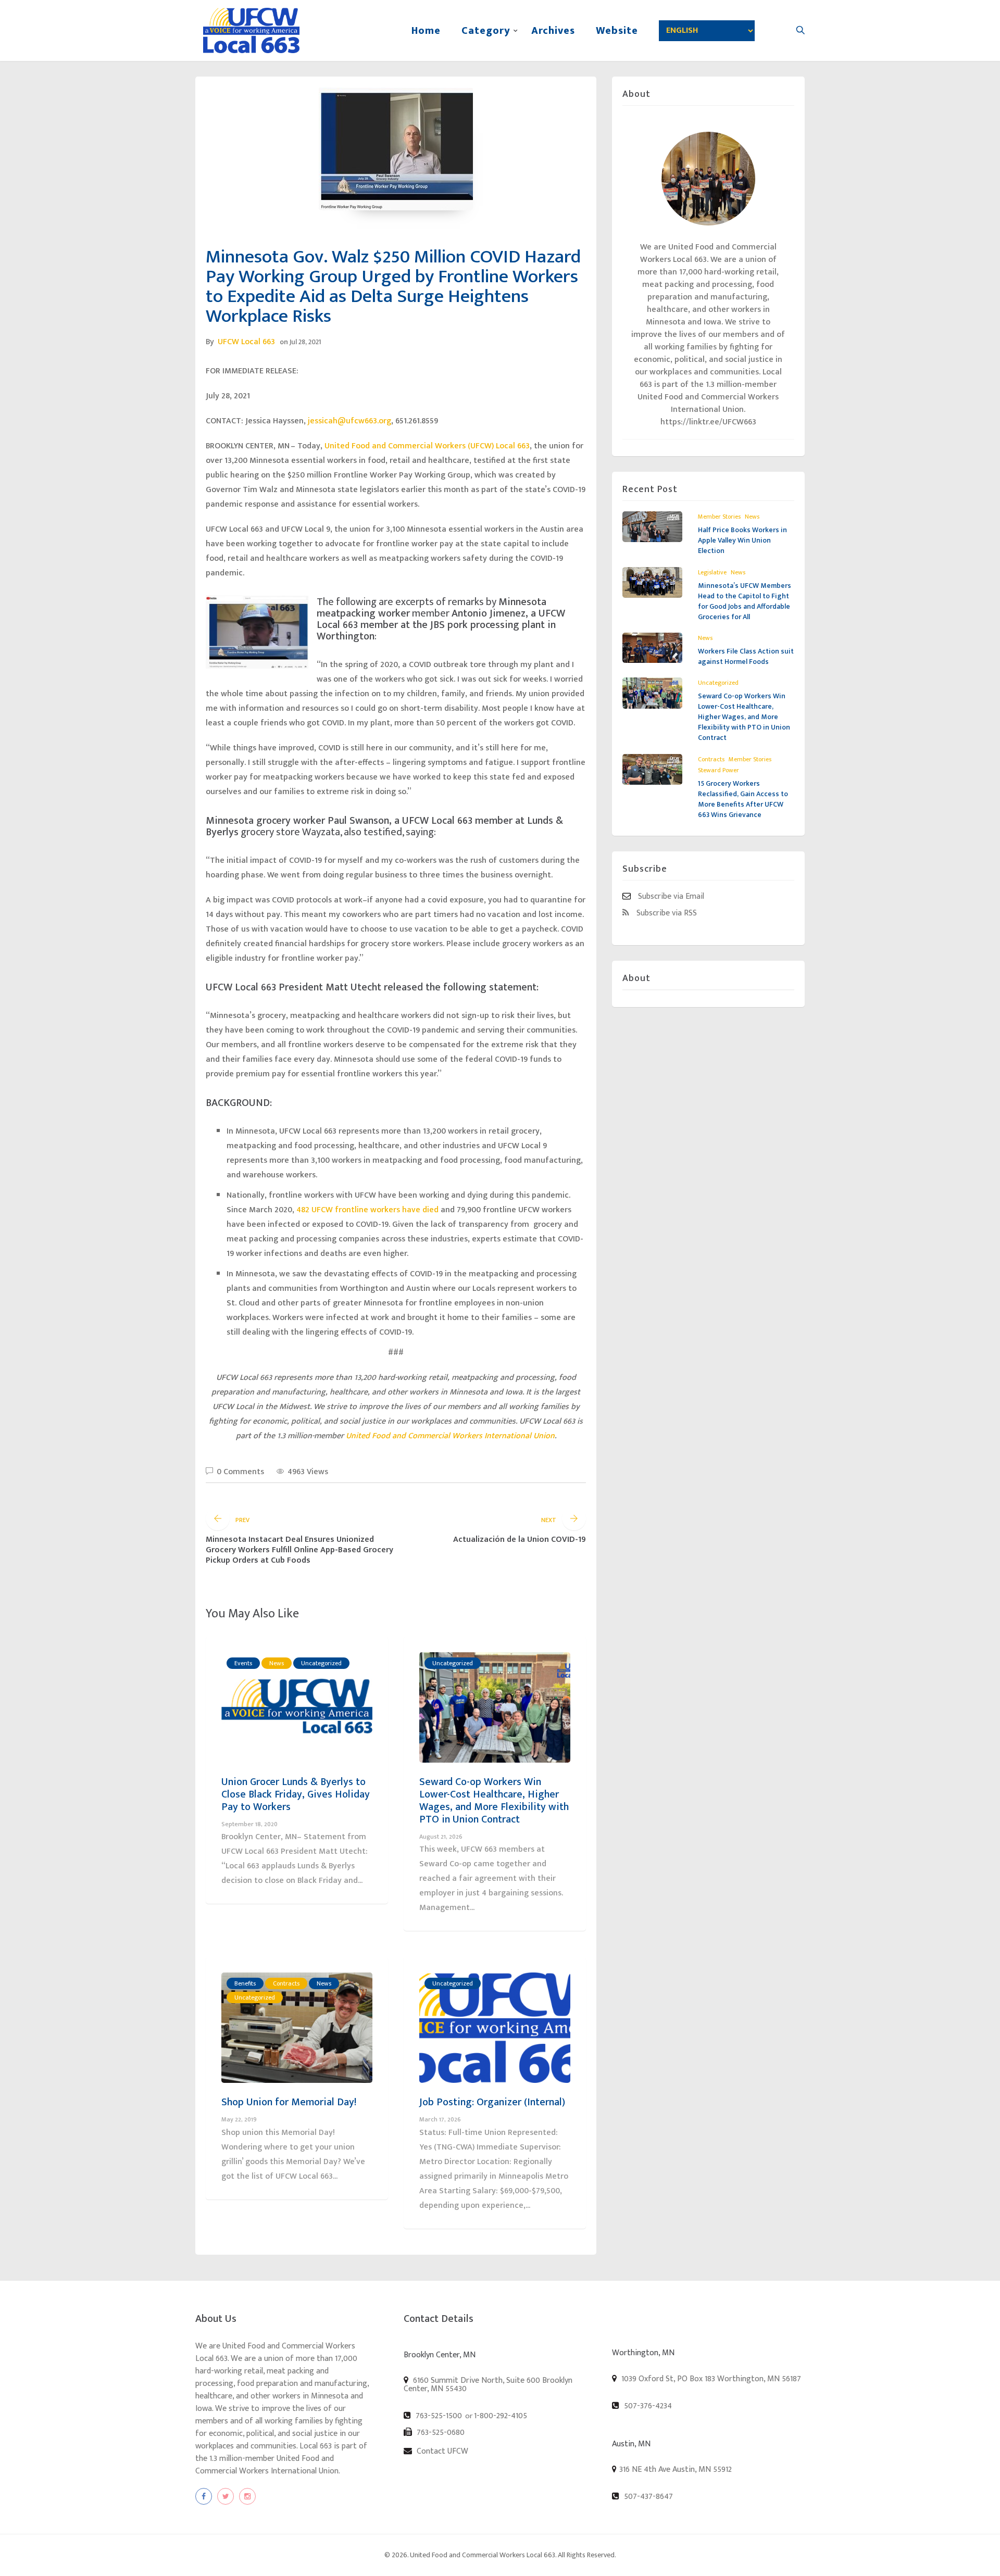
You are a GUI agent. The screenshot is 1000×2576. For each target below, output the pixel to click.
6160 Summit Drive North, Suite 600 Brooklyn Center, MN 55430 (488, 2384)
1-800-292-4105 (501, 2416)
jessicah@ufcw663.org (349, 421)
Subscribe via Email (670, 896)
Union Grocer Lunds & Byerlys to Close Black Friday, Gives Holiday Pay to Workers (296, 1794)
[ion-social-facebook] (204, 2496)
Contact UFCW (441, 2451)
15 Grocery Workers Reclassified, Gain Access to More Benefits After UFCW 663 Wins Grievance (743, 799)
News (277, 1663)
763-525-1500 (438, 2416)
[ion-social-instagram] (247, 2496)
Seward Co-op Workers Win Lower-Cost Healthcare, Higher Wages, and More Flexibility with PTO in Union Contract (494, 1801)
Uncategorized (321, 1663)
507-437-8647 (647, 2496)
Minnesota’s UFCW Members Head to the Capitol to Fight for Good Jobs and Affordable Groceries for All (745, 601)
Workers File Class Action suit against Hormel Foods (746, 656)
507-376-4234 (647, 2406)
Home (426, 31)
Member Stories (719, 517)
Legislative (712, 572)
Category (486, 31)
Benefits (245, 1983)
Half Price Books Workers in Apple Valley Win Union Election (742, 540)
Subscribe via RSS (666, 913)
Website (617, 31)
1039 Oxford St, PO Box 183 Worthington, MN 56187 (710, 2379)
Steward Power (718, 770)
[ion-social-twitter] (226, 2496)
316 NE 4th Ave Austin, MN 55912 (676, 2470)
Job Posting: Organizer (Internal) (492, 2102)
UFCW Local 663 (246, 342)
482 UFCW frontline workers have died (367, 1210)
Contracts (286, 1983)
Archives (553, 31)
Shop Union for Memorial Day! (289, 2102)
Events (243, 1663)
